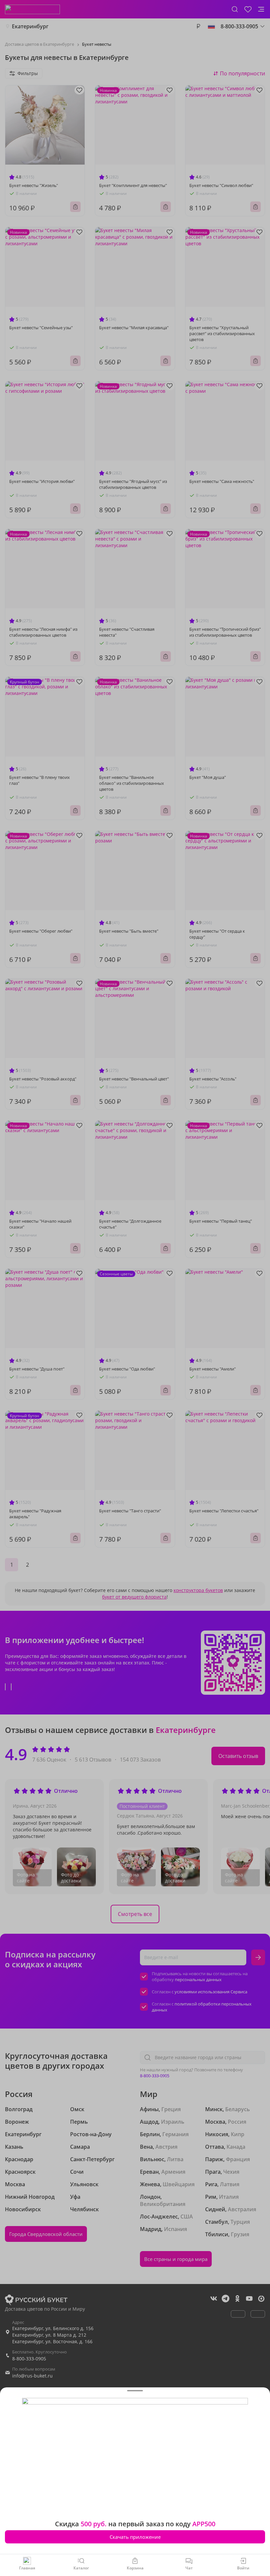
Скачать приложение (135, 2537)
